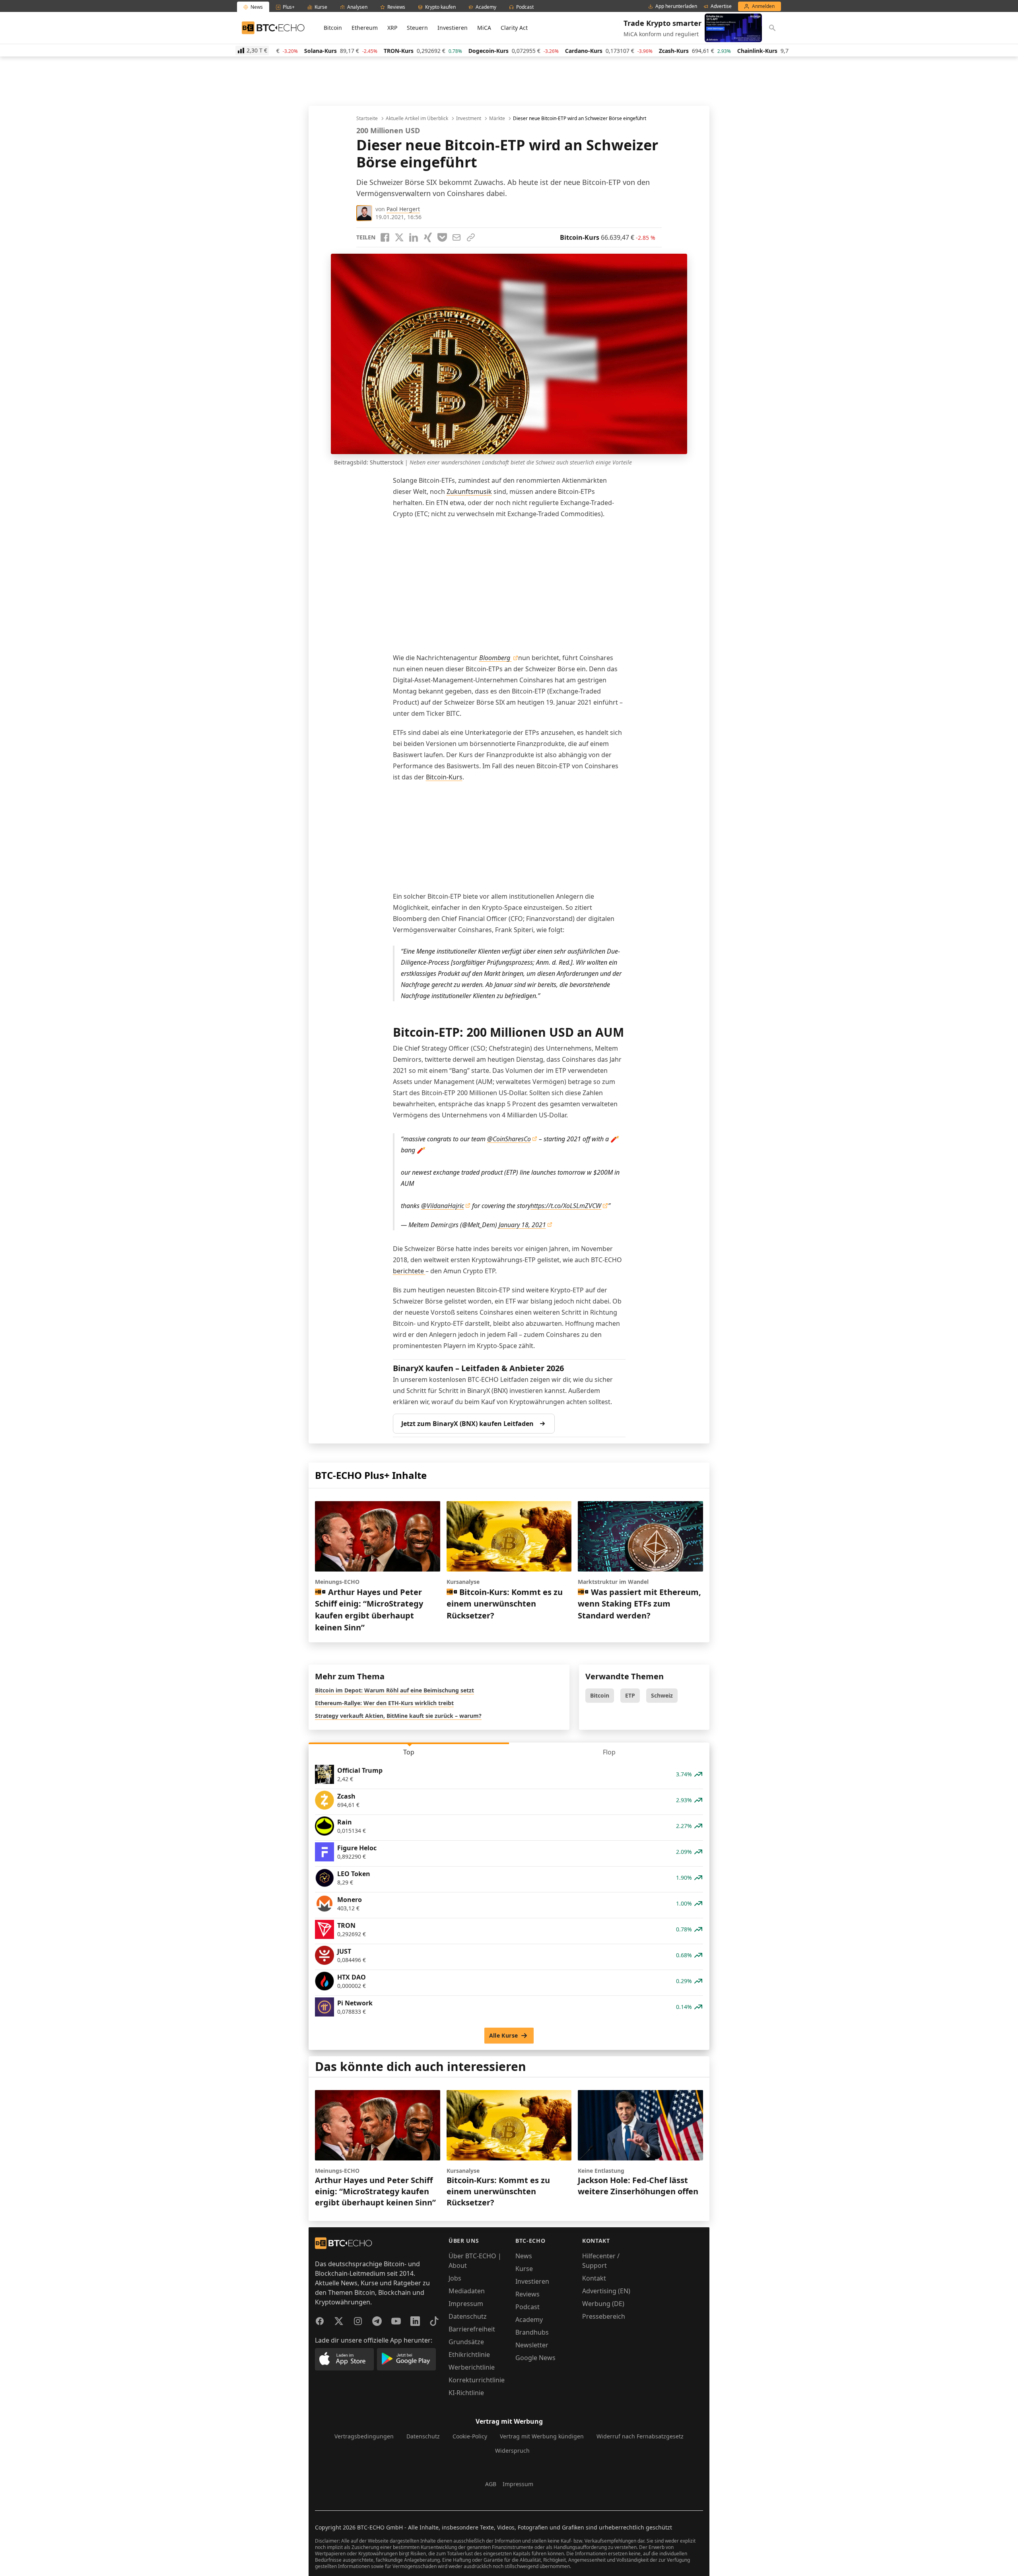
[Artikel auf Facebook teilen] (385, 237)
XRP (392, 28)
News (524, 2256)
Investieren (453, 28)
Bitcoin (333, 28)
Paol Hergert (403, 209)
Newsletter (532, 2345)
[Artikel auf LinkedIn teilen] (414, 237)
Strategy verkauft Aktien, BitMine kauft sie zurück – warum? (398, 1716)
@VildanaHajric (443, 1206)
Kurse (524, 2269)
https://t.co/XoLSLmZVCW (566, 1206)
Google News (535, 2358)
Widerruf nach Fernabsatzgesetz (640, 2436)
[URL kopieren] (471, 237)
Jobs (455, 2278)
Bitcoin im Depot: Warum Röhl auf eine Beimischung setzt (394, 1690)
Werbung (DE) (603, 2304)
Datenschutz (468, 2316)
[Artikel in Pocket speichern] (442, 237)
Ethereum (365, 28)
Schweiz (662, 1695)
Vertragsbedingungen (364, 2436)
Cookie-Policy (470, 2436)
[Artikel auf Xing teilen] (428, 237)
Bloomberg (495, 658)
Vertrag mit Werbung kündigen (542, 2436)
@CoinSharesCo (509, 1139)
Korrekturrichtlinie (477, 2380)
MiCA (484, 28)
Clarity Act (514, 28)
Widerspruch (512, 2451)
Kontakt (594, 2278)
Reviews (527, 2294)
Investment (469, 119)
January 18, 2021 (522, 1225)
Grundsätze (466, 2342)
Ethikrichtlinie (469, 2355)
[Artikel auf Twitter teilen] (399, 237)
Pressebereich (604, 2316)
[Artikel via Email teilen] (457, 237)
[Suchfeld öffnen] (772, 28)
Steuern (417, 28)
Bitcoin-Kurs (444, 777)
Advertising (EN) (606, 2291)
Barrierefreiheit (472, 2329)
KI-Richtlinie (466, 2393)
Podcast (527, 2307)
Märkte (497, 119)
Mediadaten (467, 2291)
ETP (630, 1695)
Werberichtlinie (472, 2367)
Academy (529, 2320)
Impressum (466, 2304)
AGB (491, 2484)
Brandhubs (532, 2332)
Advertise (721, 6)
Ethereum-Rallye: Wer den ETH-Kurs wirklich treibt (384, 1703)
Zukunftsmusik (469, 491)
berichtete (409, 1271)
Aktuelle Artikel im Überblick (417, 119)
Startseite (367, 119)
